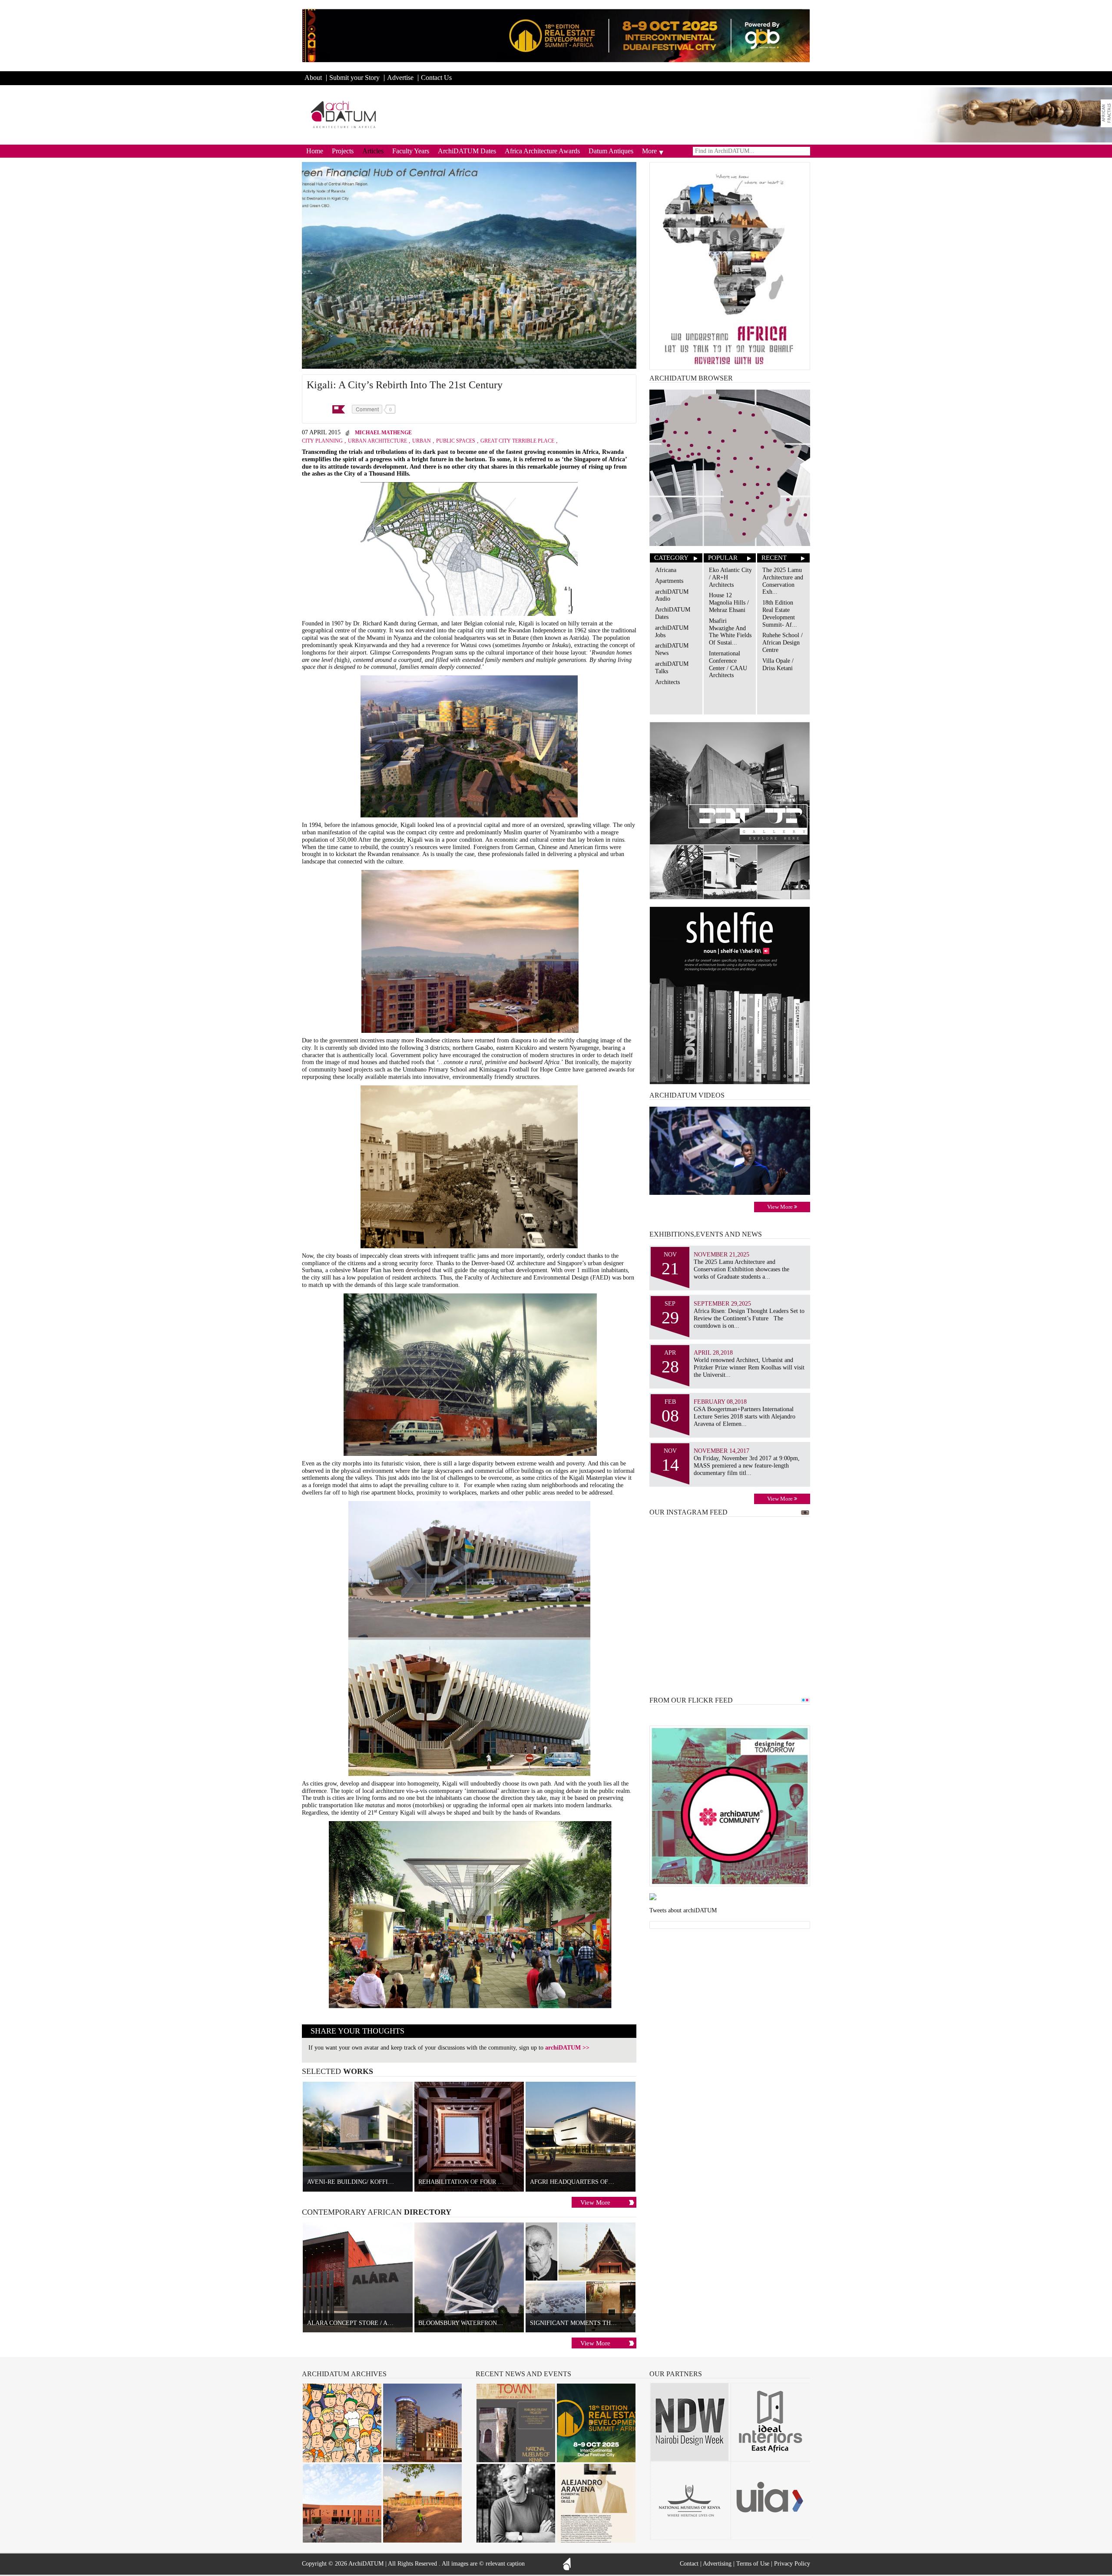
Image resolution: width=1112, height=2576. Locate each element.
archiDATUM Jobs (672, 632)
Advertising (717, 2564)
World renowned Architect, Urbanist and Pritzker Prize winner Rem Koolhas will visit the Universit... (749, 1367)
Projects (343, 151)
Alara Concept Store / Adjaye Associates (376, 2323)
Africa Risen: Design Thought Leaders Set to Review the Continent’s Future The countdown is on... (749, 1318)
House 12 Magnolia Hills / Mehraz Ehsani (729, 603)
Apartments (669, 581)
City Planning (322, 441)
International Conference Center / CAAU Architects (728, 664)
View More (595, 2202)
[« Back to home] (344, 114)
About (313, 78)
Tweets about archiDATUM (683, 1910)
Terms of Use (753, 2564)
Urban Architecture (377, 441)
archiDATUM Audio (672, 595)
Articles (373, 151)
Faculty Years (411, 151)
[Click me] (1106, 113)
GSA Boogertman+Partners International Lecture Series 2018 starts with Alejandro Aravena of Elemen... (745, 1417)
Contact (689, 2564)
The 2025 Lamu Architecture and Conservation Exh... (783, 581)
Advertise (400, 78)
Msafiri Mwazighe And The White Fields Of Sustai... (730, 632)
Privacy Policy (792, 2564)
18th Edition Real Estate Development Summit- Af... (780, 613)
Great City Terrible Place (517, 441)
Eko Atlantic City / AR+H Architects (730, 577)
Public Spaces (456, 441)
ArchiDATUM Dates (467, 151)
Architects (667, 682)
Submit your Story (354, 78)
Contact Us (436, 78)
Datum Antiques (611, 151)
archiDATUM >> (567, 2048)
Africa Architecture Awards (542, 151)
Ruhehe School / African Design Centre (783, 643)
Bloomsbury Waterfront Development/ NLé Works (503, 2323)
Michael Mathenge (383, 433)
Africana (666, 570)
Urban (422, 441)
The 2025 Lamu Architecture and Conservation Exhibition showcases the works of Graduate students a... (741, 1269)
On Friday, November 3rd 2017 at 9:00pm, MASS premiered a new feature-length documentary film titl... (747, 1466)
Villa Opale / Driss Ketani (778, 665)
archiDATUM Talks (672, 668)
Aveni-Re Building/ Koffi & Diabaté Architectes (386, 2182)
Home (315, 151)
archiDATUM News (672, 649)
